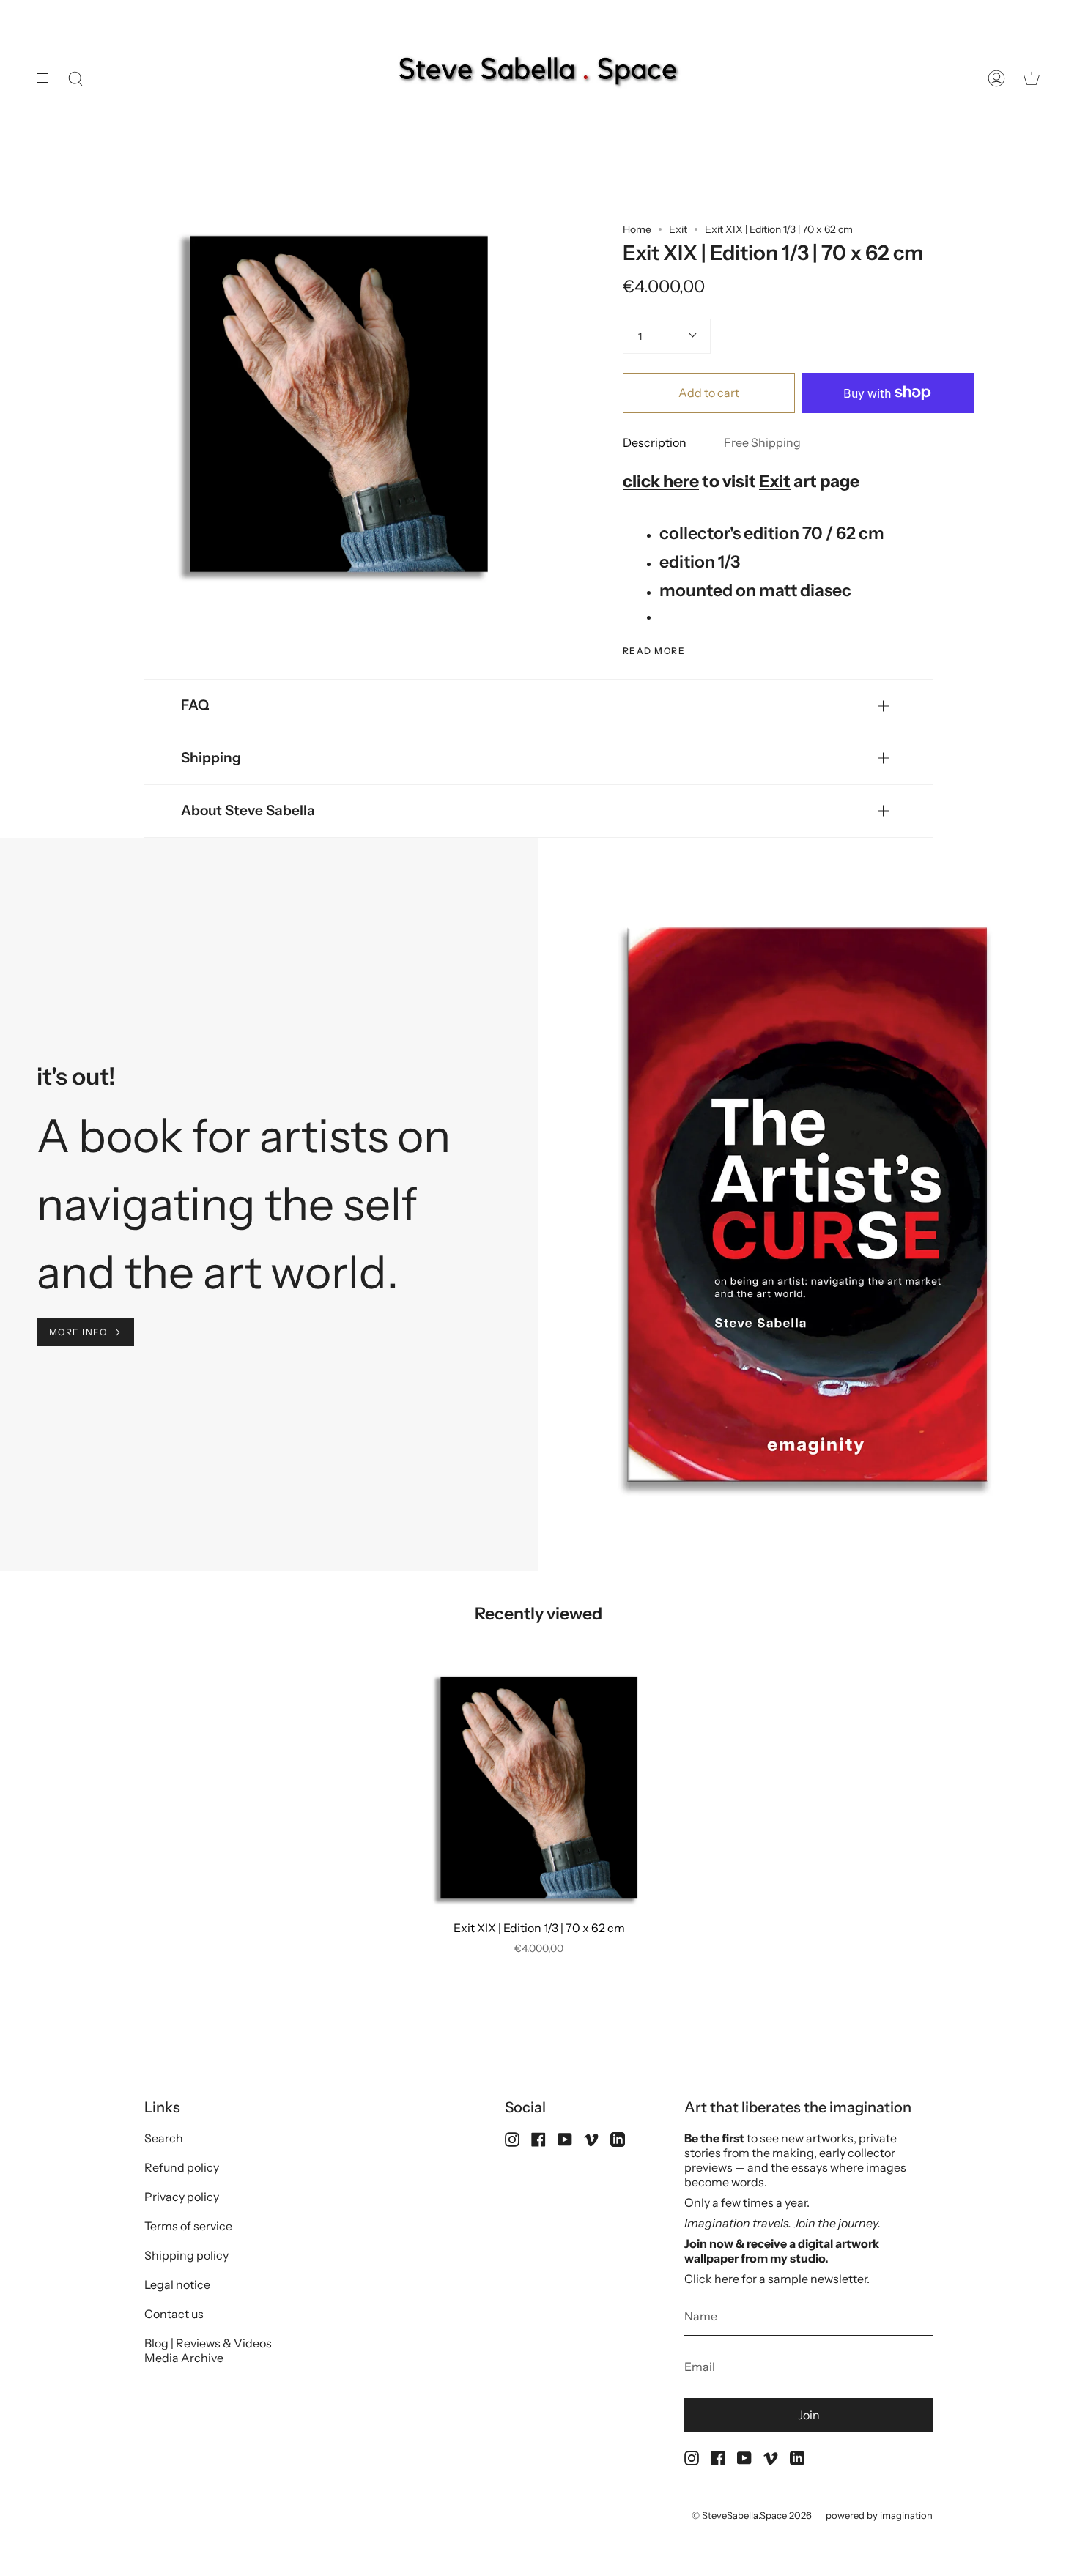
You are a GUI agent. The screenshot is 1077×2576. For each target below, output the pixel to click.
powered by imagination (879, 2515)
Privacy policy (182, 2197)
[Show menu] (48, 78)
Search (164, 2138)
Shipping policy (186, 2255)
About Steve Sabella (248, 810)
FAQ (195, 705)
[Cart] (1032, 78)
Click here (712, 2279)
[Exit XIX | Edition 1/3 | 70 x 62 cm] (539, 1788)
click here (661, 481)
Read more (654, 651)
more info (78, 1332)
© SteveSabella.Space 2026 (752, 2515)
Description (655, 442)
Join (809, 2415)
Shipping (211, 758)
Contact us (174, 2314)
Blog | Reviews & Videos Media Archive (208, 2350)
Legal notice (177, 2284)
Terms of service (188, 2226)
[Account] (996, 78)
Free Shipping (762, 442)
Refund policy (182, 2167)
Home (637, 229)
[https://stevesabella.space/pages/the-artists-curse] (188, 1136)
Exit (678, 229)
